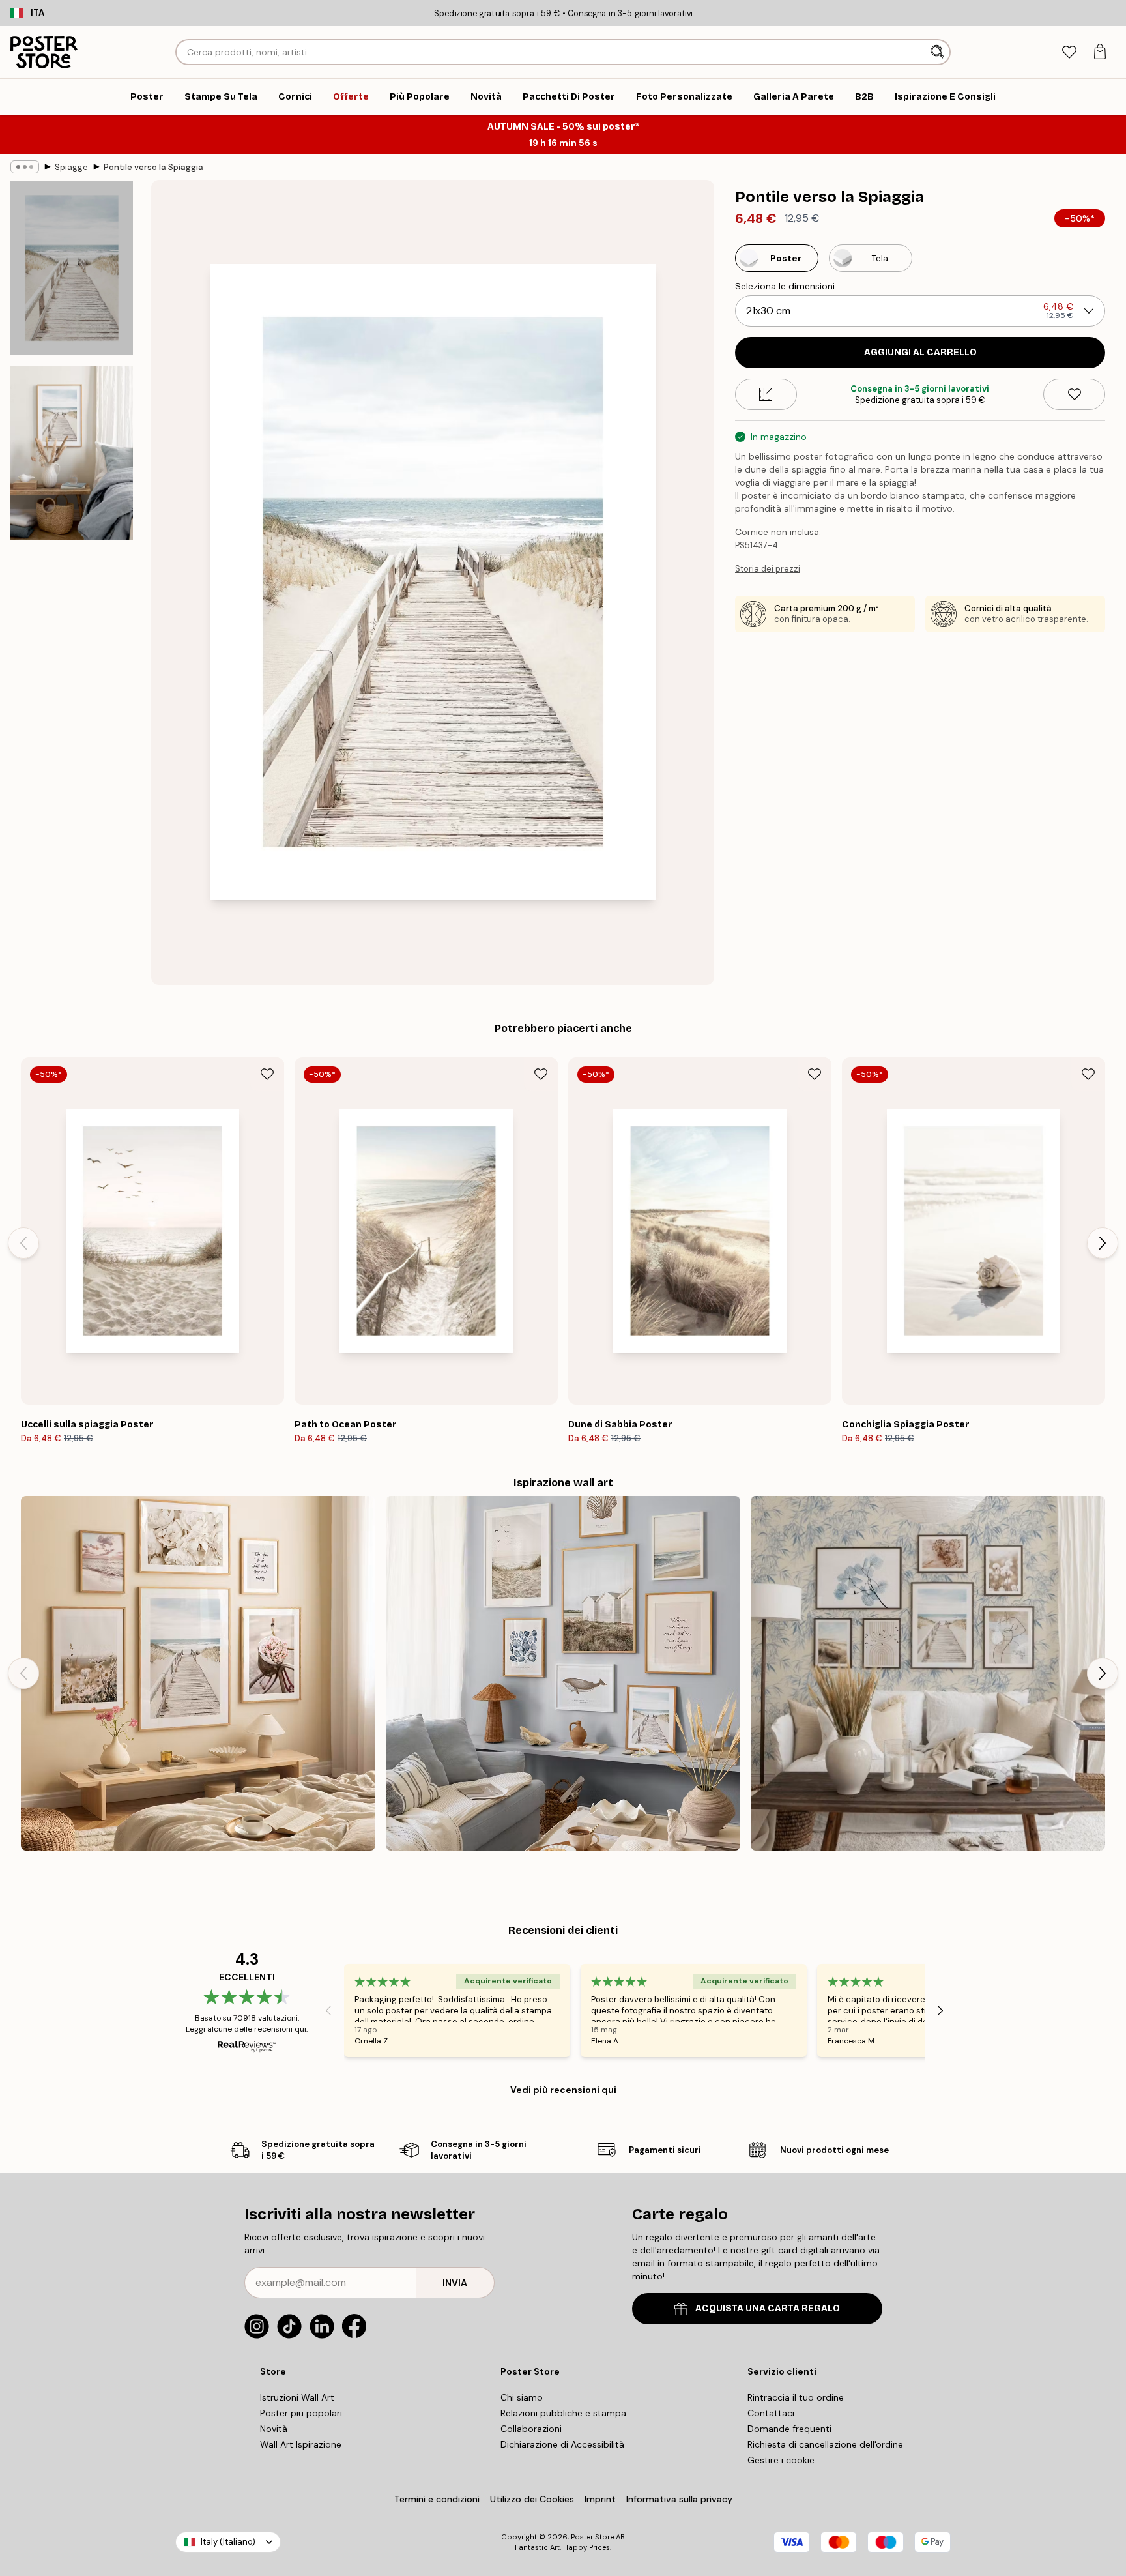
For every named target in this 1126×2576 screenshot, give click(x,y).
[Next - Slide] (1103, 1243)
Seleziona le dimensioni (785, 286)
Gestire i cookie (781, 2460)
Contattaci (771, 2413)
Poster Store (592, 2537)
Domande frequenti (789, 2429)
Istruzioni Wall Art (297, 2397)
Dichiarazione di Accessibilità (562, 2444)
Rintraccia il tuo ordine (796, 2397)
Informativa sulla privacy (679, 2499)
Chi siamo (522, 2397)
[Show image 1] (72, 268)
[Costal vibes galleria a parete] (563, 1673)
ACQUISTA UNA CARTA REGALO (768, 2308)
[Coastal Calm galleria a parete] (198, 1673)
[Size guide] (766, 394)
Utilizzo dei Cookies (532, 2499)
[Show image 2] (72, 452)
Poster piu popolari (301, 2413)
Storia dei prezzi (768, 569)
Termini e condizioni (437, 2499)
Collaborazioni (531, 2429)
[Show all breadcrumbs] (25, 167)
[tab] (1069, 52)
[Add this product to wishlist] (1074, 394)
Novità (274, 2429)
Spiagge (71, 167)
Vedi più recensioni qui (563, 2090)
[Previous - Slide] (23, 1243)
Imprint (600, 2499)
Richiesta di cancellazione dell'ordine (825, 2444)
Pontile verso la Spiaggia (153, 167)
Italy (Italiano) (228, 2542)
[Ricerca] (939, 52)
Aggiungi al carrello (920, 352)
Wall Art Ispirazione (301, 2444)
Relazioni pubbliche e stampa (563, 2413)
